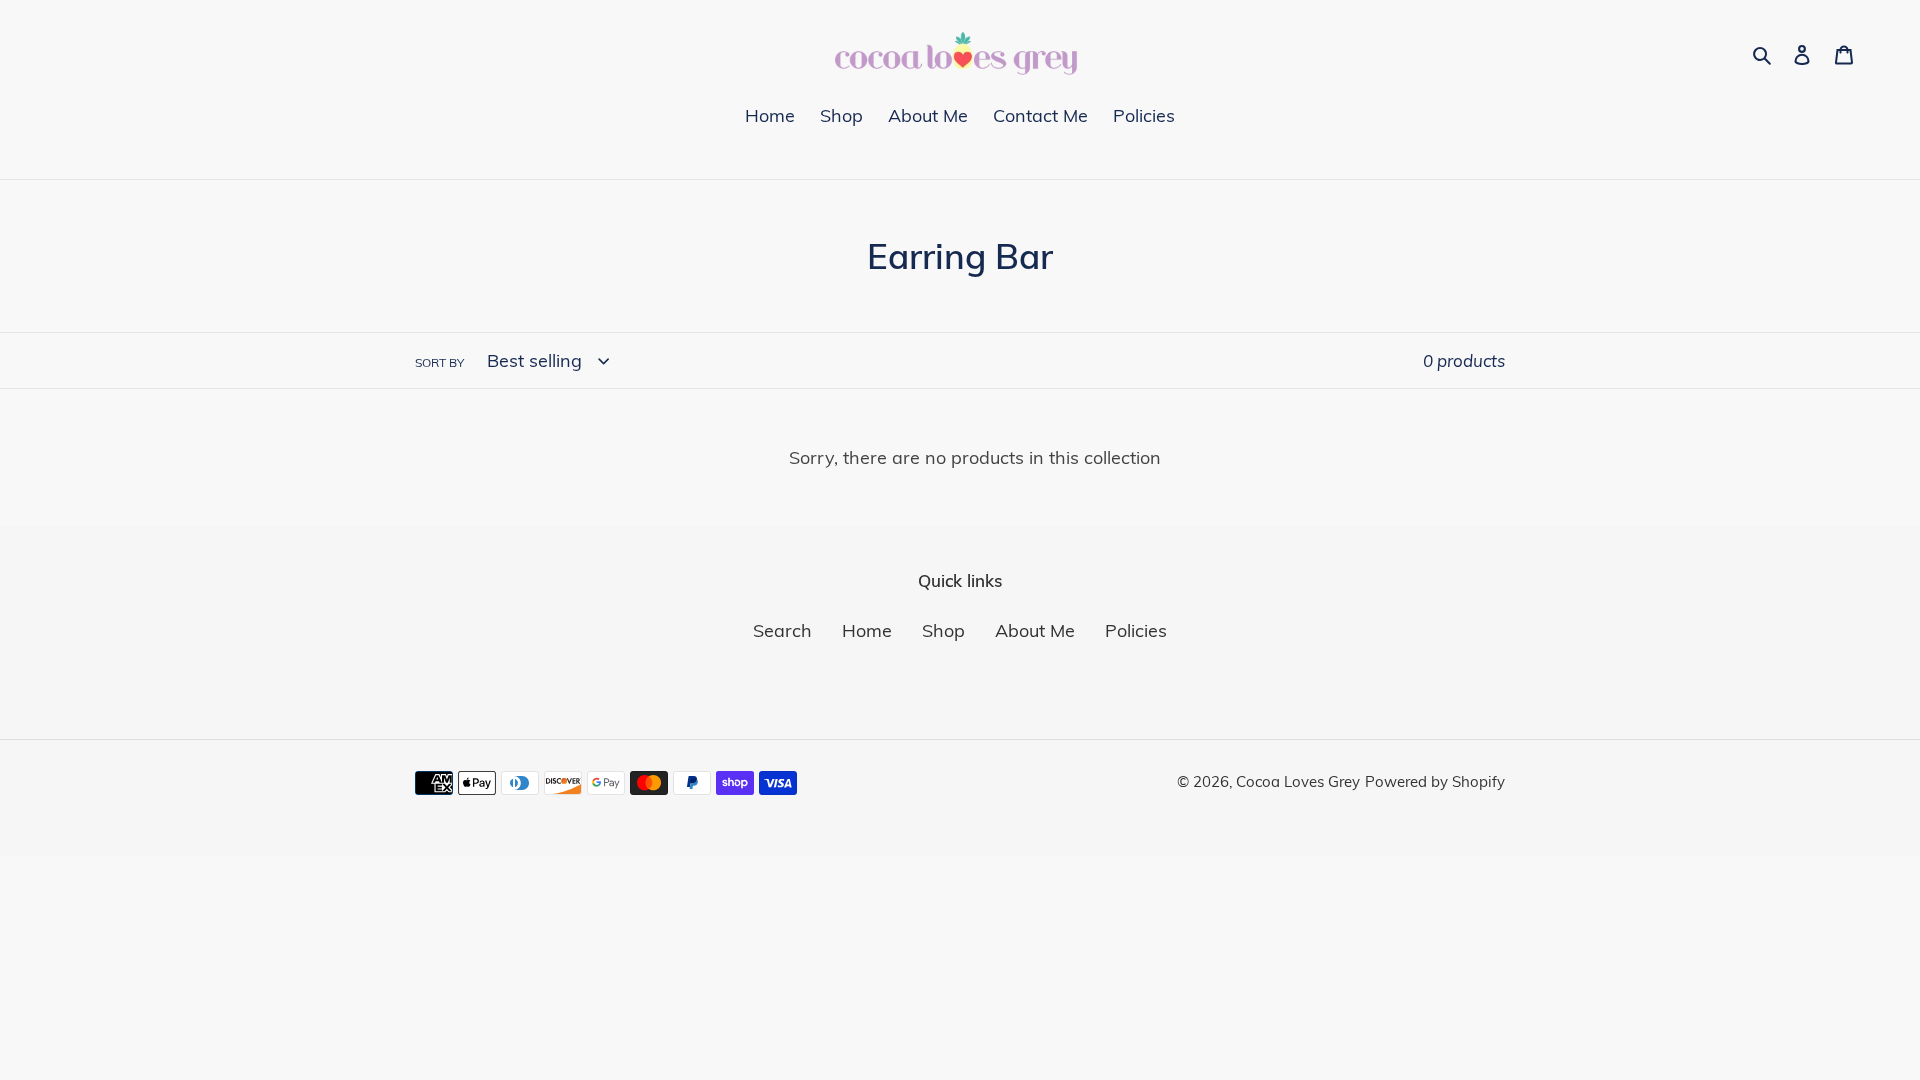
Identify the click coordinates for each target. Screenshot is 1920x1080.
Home (867, 630)
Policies (1136, 630)
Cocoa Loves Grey (1298, 781)
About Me (1035, 630)
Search (782, 630)
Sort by (439, 362)
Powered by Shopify (1435, 781)
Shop (943, 630)
